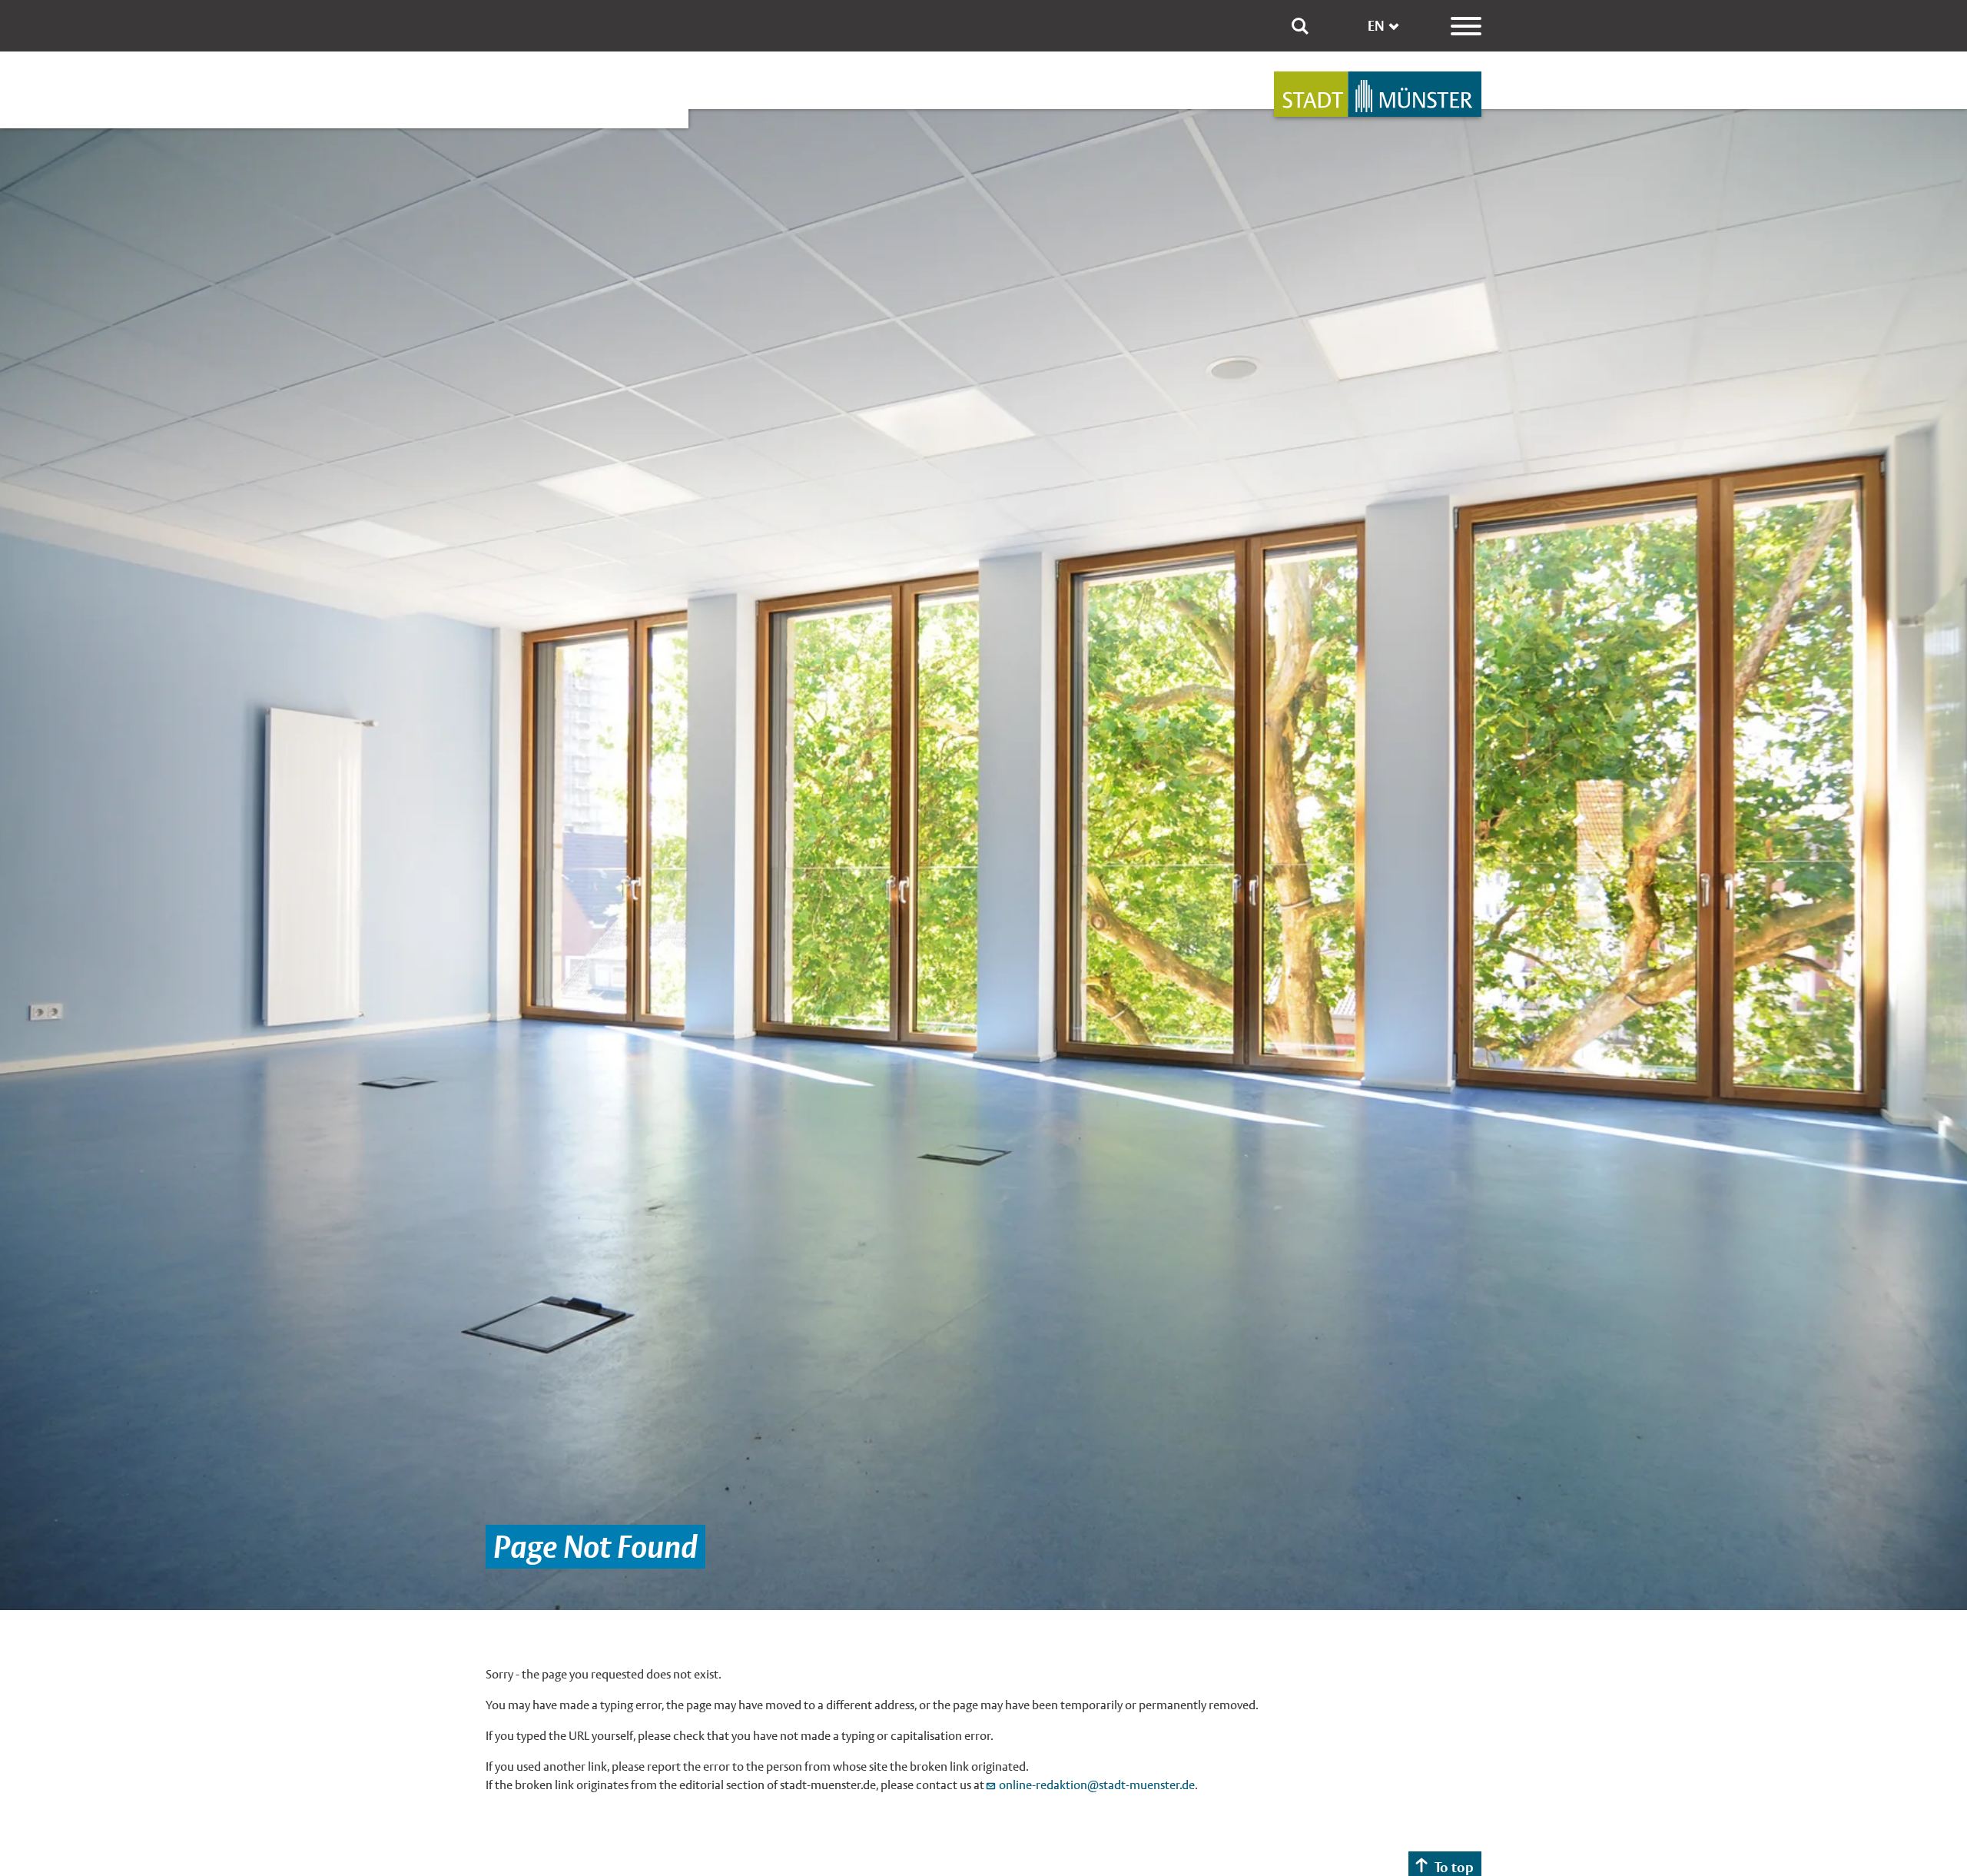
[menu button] (1466, 26)
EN (1376, 26)
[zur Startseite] (1378, 94)
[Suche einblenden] (1300, 26)
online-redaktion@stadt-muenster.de (1097, 1785)
